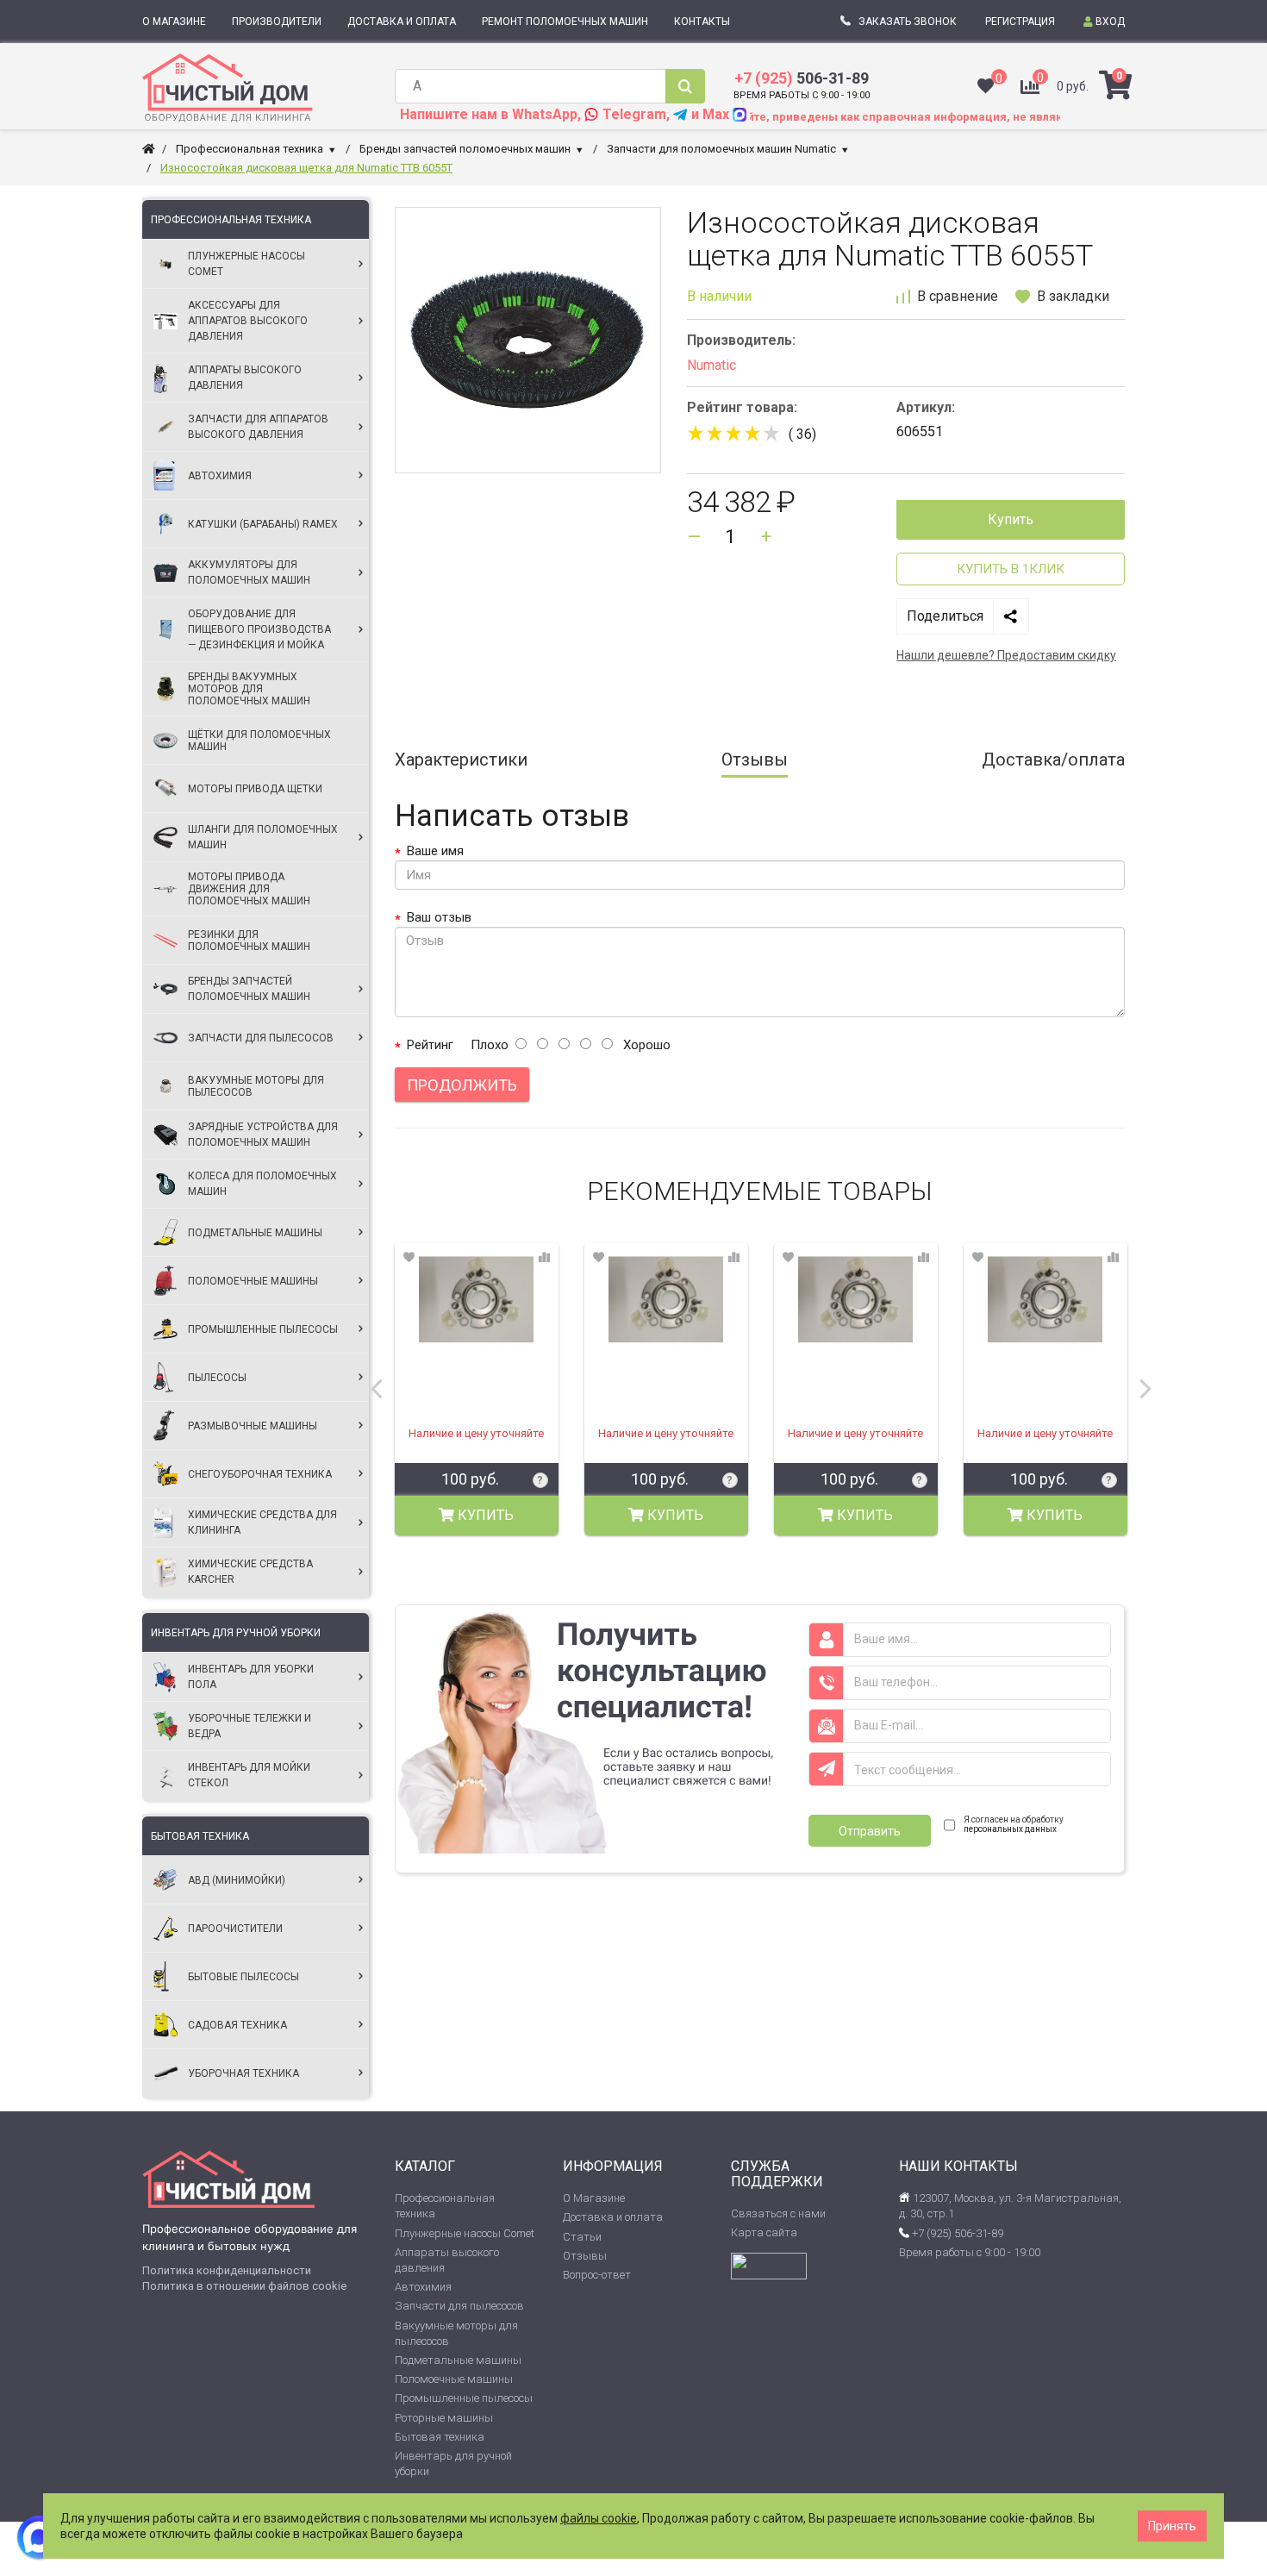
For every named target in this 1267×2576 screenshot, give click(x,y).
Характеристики (461, 760)
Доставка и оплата (613, 2217)
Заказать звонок (908, 22)
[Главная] (149, 149)
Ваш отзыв (439, 917)
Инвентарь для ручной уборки (236, 1633)
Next (1145, 1389)
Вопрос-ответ (597, 2275)
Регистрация (1020, 22)
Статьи (582, 2237)
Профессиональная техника (231, 220)
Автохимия (423, 2287)
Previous (377, 1389)
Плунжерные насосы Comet (465, 2233)
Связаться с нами (778, 2213)
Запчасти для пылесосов (459, 2306)
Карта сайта (764, 2232)
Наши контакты (958, 2166)
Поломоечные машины (454, 2379)
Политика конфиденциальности (227, 2270)
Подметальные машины (458, 2360)
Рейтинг (430, 1045)
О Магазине (594, 2198)
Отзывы (755, 760)
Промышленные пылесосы (464, 2398)
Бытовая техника (200, 1836)
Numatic (712, 366)
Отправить (870, 1831)
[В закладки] (409, 1259)
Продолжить (462, 1085)
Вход (1109, 22)
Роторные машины (444, 2418)
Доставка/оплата (1053, 760)
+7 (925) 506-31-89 (956, 2233)
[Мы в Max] (39, 2537)
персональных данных (1010, 1829)
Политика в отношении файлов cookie (244, 2286)
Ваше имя (435, 851)
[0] (986, 88)
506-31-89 (802, 78)
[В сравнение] (544, 1259)
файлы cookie (599, 2518)
